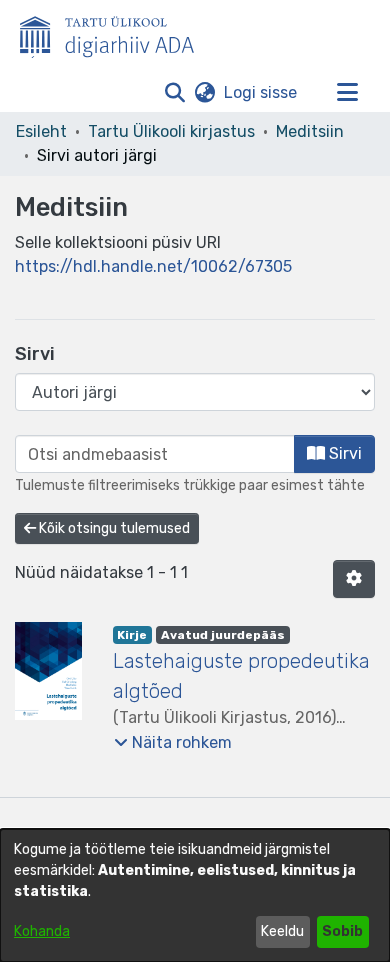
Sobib (342, 931)
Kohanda (42, 931)
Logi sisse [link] (261, 92)
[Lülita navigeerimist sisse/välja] (347, 93)
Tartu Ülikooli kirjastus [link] (171, 131)
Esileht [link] (41, 131)
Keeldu (282, 931)
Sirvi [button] (343, 453)
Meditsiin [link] (310, 131)
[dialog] (195, 895)
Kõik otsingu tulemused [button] (113, 528)
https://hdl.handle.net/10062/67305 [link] (153, 266)
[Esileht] (115, 33)
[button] (174, 93)
